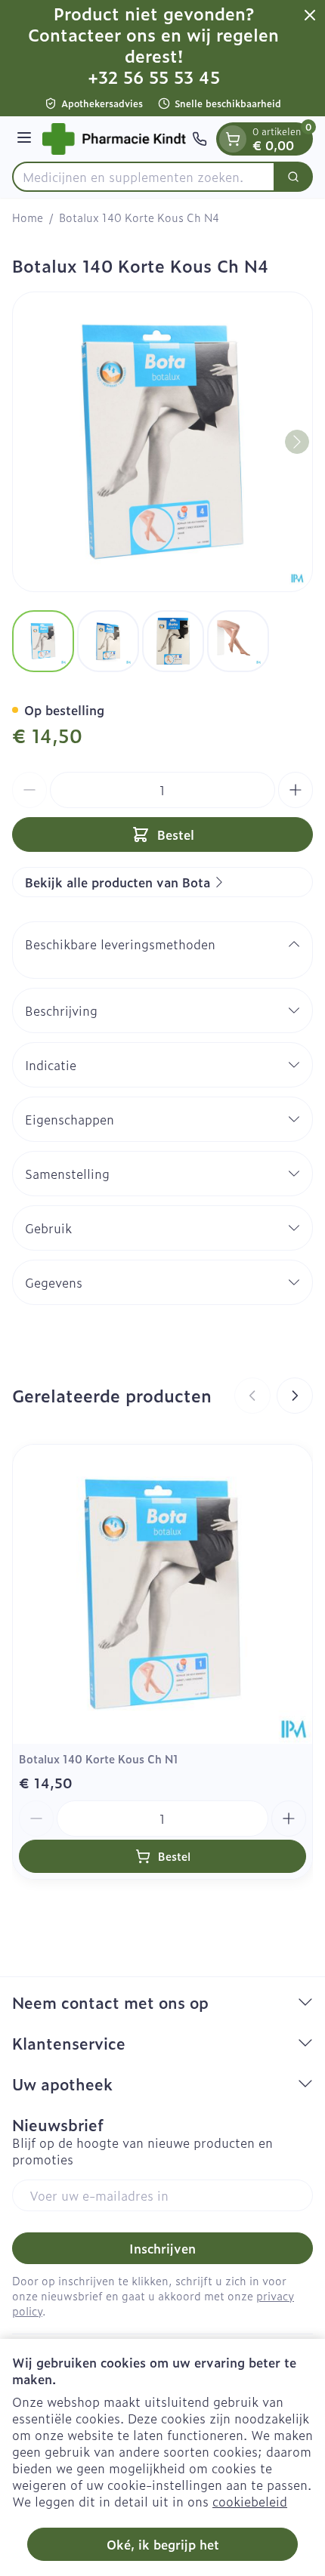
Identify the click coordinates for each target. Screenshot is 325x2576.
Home (28, 217)
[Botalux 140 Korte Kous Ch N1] (162, 1594)
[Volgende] (297, 442)
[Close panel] (310, 15)
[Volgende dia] (295, 1396)
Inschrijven (162, 2248)
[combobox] (144, 177)
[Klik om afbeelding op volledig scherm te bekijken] (162, 442)
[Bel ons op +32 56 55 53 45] (200, 139)
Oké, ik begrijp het (163, 2544)
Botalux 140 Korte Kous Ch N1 (99, 1758)
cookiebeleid (250, 2501)
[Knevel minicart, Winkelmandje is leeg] (233, 139)
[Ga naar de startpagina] (114, 139)
